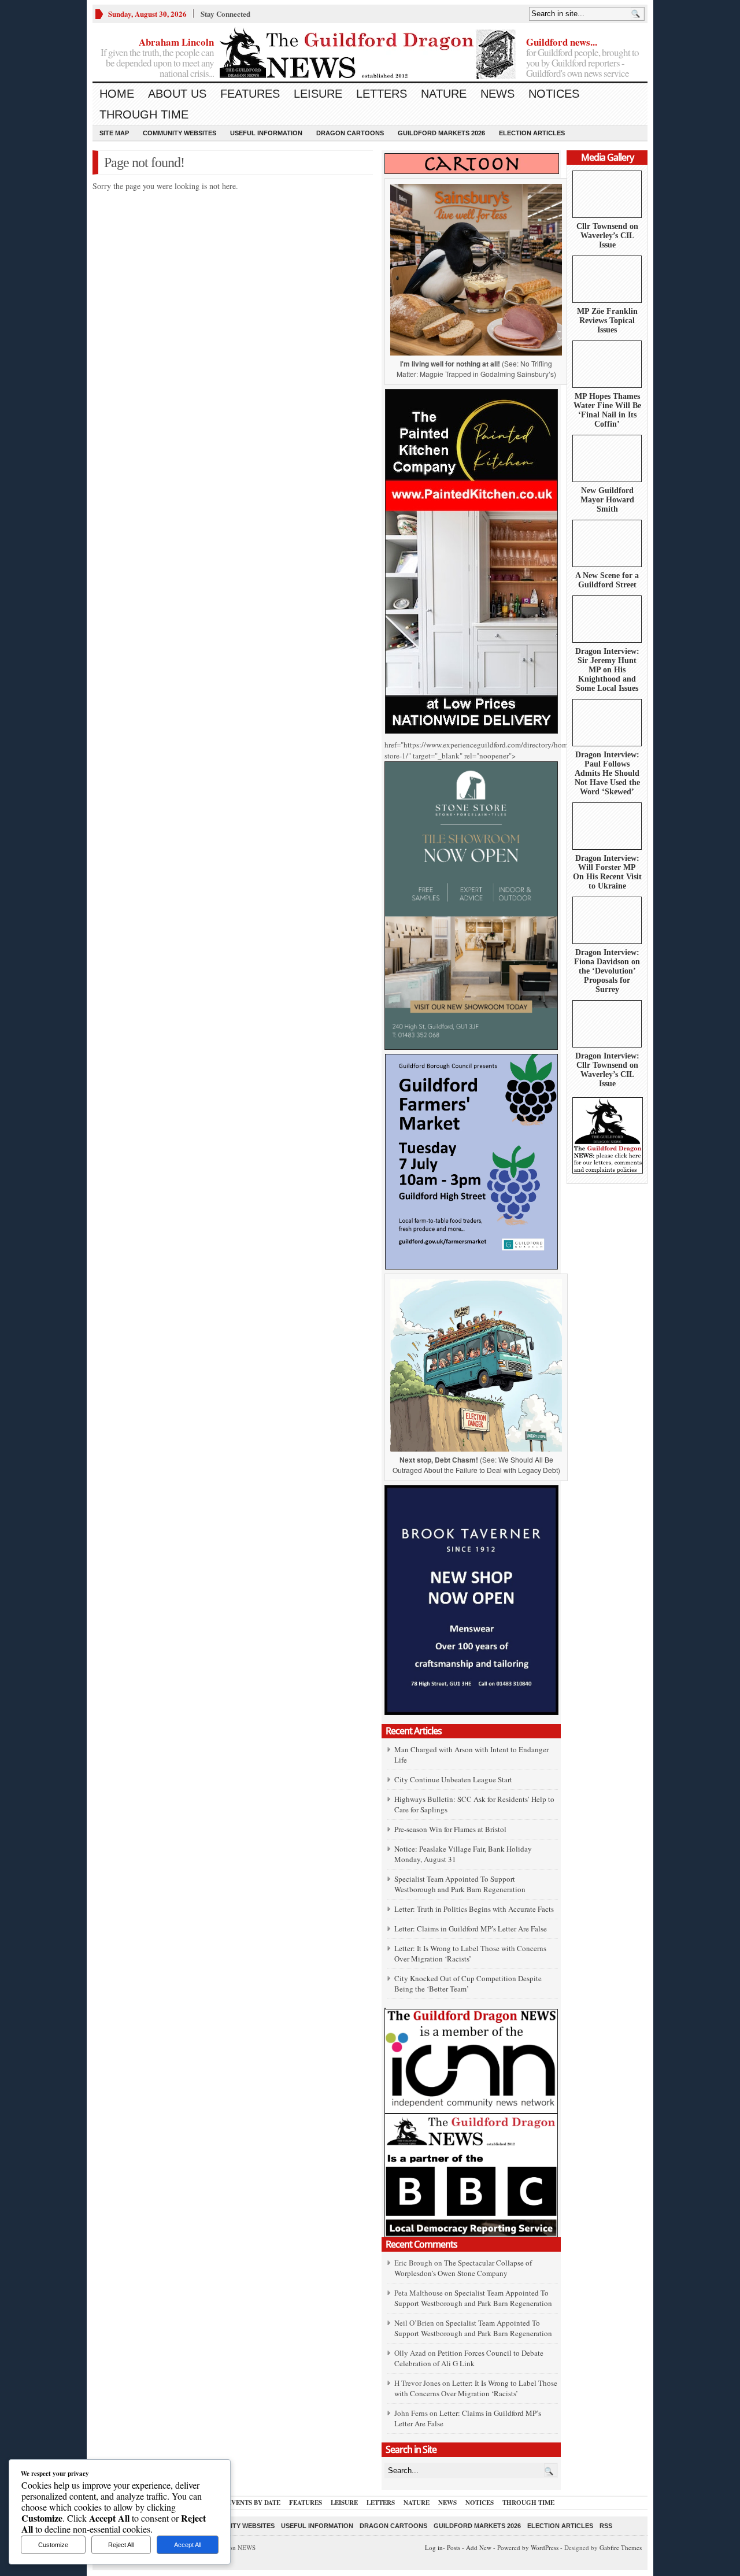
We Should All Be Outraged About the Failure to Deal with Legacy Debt (475, 1465)
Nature (444, 94)
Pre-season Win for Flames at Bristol (450, 1829)
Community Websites (180, 133)
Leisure (318, 94)
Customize (53, 2545)
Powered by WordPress (528, 2547)
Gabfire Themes (621, 2547)
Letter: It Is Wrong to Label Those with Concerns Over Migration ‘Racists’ (470, 1953)
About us (177, 94)
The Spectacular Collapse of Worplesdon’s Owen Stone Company (463, 2268)
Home (117, 94)
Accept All (188, 2545)
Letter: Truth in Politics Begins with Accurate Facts (474, 1909)
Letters (382, 94)
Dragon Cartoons (350, 133)
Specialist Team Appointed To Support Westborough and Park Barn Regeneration (460, 1884)
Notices (554, 94)
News (497, 94)
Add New (479, 2547)
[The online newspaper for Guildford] (370, 55)
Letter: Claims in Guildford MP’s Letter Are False (471, 1929)
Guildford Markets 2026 (441, 133)
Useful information (266, 133)
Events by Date (254, 2503)
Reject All (121, 2545)
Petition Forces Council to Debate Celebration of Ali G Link (469, 2358)
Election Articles (532, 133)
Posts (454, 2547)
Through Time (144, 114)
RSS (606, 2526)
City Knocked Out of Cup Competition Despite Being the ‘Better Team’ (468, 1983)
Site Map (114, 133)
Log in (434, 2547)
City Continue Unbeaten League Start (453, 1779)
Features (250, 94)
